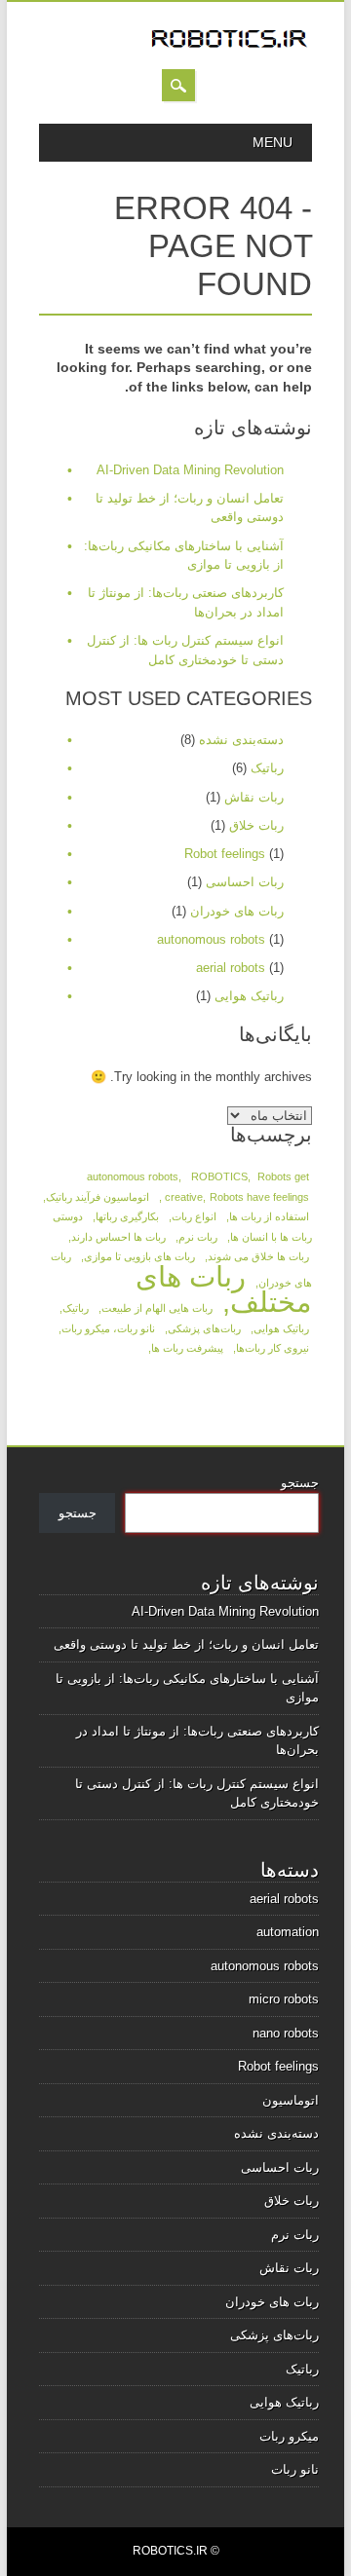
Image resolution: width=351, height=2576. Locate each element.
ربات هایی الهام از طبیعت (157, 1308)
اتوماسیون (291, 2100)
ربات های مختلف (224, 1289)
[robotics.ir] (230, 49)
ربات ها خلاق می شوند (258, 1256)
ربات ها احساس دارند (118, 1237)
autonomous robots (211, 939)
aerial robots (231, 968)
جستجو (300, 1483)
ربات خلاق (256, 825)
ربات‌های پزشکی (204, 1328)
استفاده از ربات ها (269, 1216)
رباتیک (267, 768)
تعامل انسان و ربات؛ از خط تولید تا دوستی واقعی (186, 1644)
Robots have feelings (259, 1197)
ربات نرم (198, 1237)
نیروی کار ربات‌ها (273, 1348)
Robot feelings (225, 854)
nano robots (286, 2033)
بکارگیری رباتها (127, 1216)
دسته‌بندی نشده (241, 740)
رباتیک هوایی (249, 996)
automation (288, 1932)
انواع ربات (194, 1216)
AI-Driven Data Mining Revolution (190, 470)
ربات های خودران (237, 911)
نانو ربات (295, 2469)
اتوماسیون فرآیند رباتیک (97, 1197)
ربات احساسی (245, 882)
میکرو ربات (289, 2436)
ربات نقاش (254, 797)
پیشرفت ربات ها (187, 1348)
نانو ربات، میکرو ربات (108, 1328)
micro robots (284, 1999)
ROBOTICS (219, 1176)
